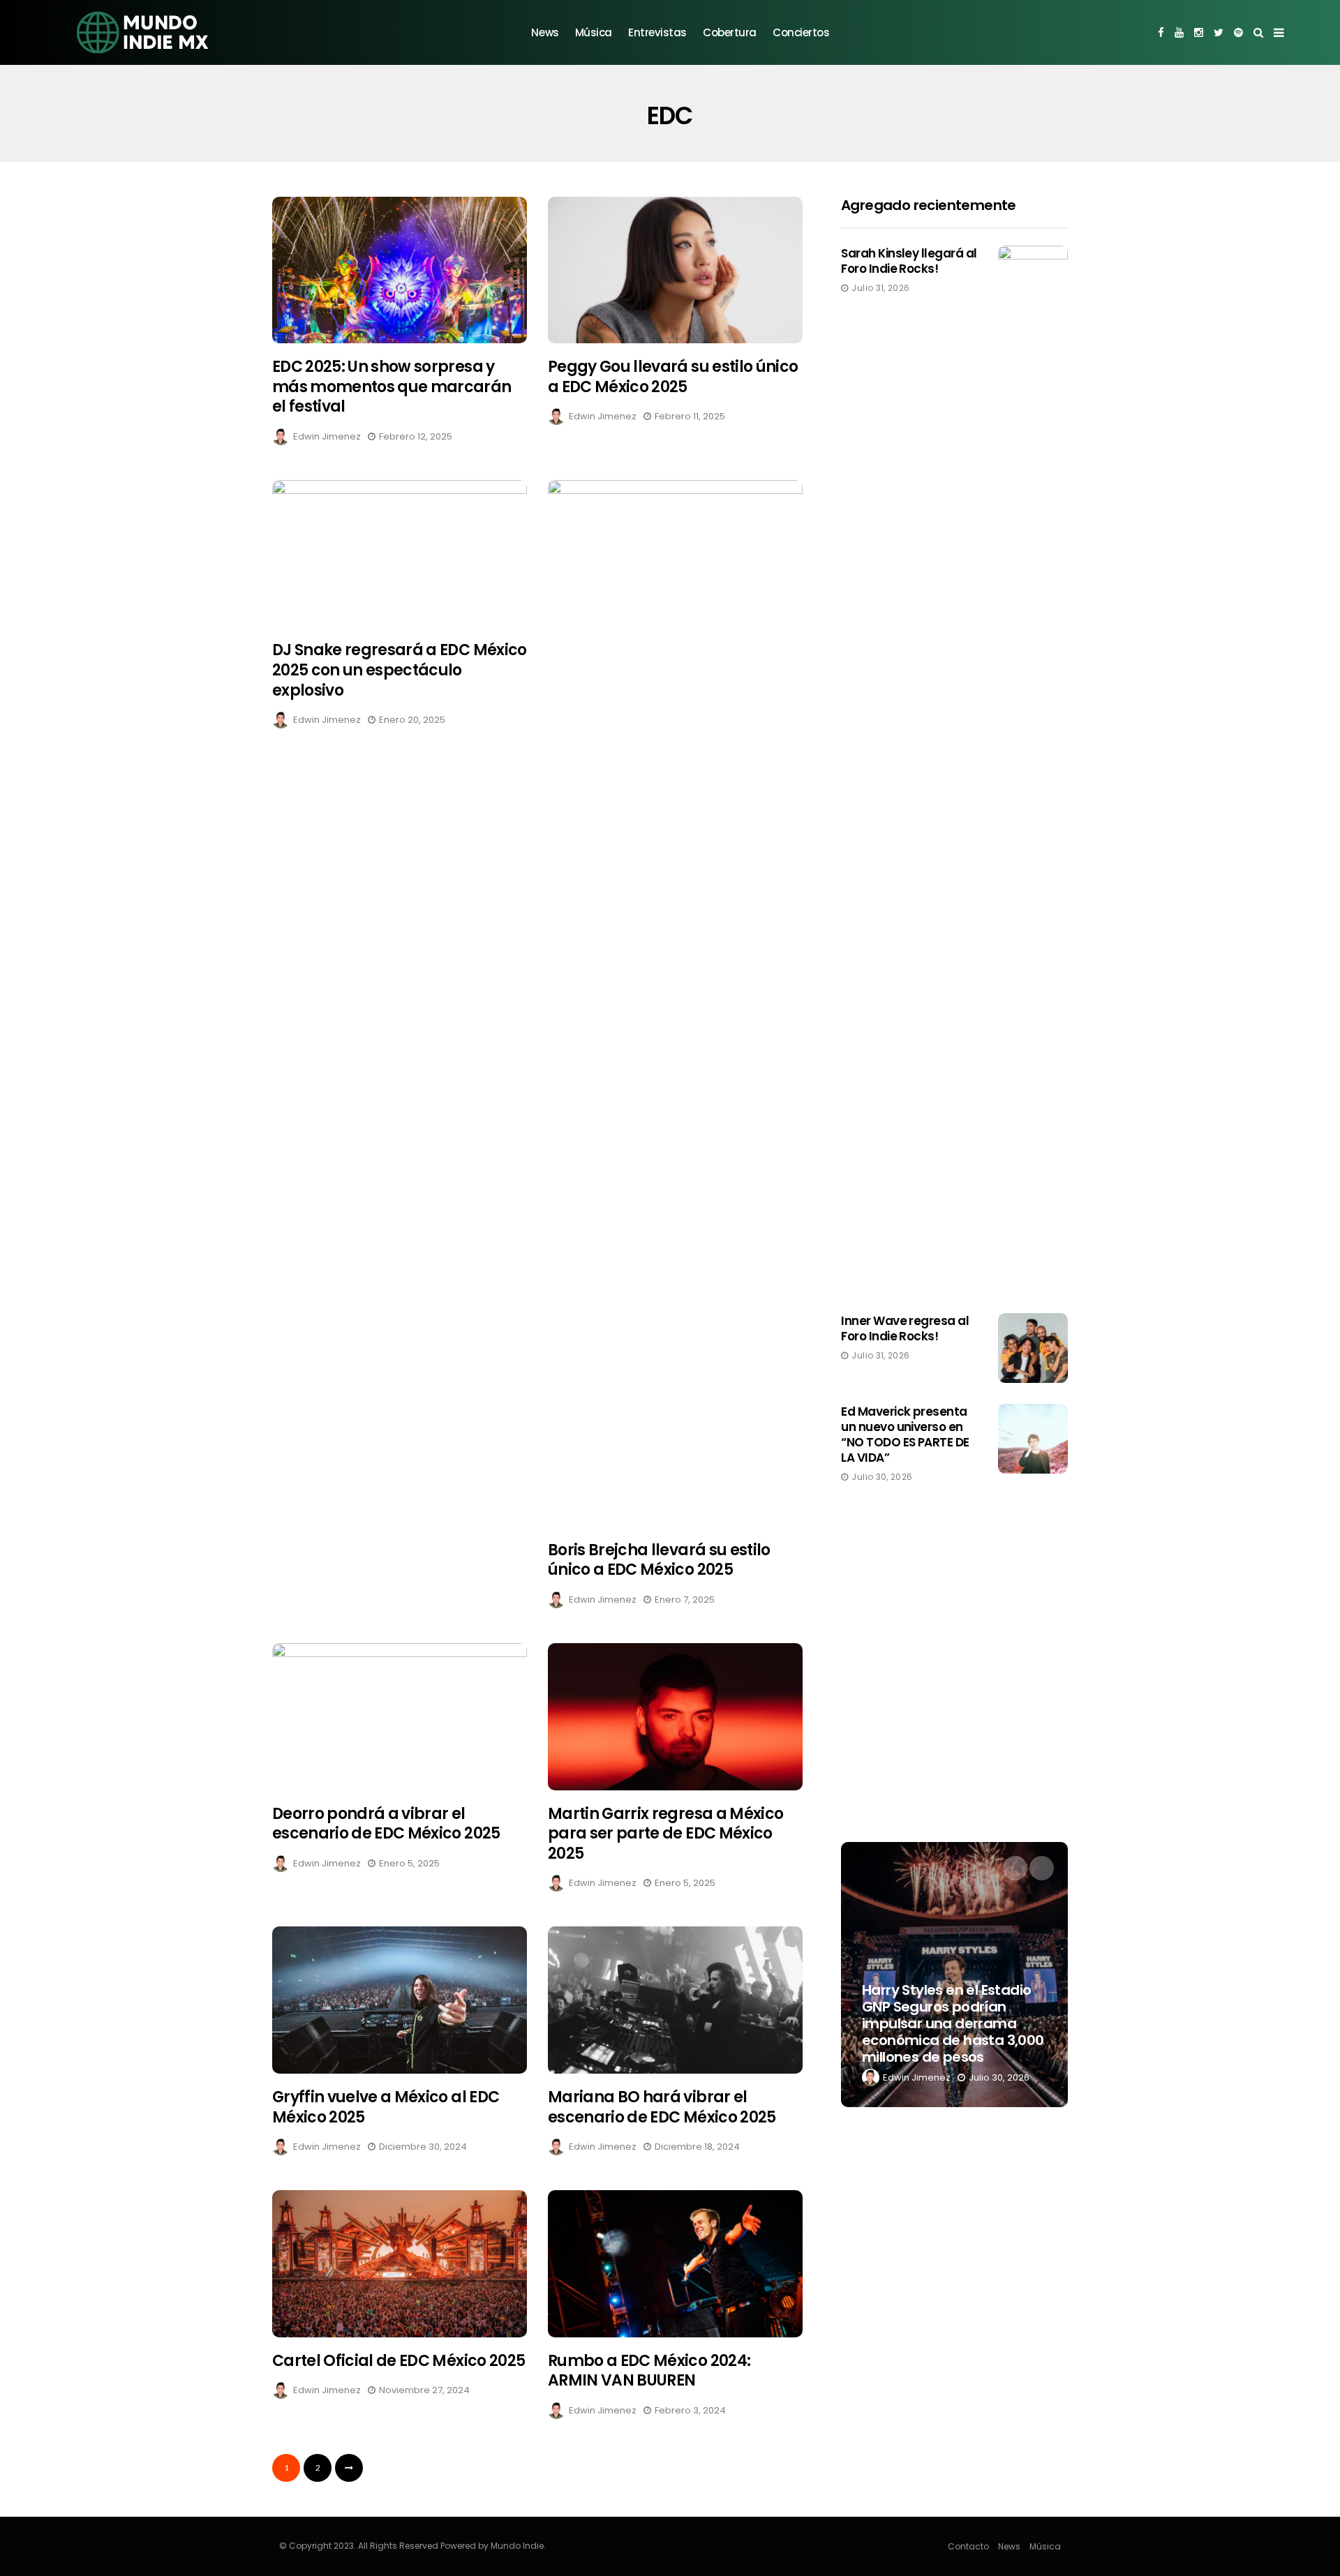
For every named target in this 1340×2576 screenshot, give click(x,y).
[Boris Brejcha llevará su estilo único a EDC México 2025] (675, 1003)
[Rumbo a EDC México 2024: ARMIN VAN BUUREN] (675, 2264)
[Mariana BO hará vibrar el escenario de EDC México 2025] (675, 2000)
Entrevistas (657, 32)
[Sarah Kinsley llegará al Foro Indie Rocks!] (1033, 769)
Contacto (968, 2546)
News (545, 32)
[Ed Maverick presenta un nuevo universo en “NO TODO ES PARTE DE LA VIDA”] (1033, 1439)
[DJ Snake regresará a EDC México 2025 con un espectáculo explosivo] (400, 554)
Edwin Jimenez (327, 436)
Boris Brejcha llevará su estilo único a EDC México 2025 (659, 1560)
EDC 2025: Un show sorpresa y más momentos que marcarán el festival (392, 387)
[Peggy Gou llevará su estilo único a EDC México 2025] (675, 270)
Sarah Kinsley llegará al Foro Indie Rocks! (909, 261)
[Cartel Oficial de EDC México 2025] (400, 2264)
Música (594, 32)
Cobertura (730, 32)
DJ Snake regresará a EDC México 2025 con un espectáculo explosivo (400, 670)
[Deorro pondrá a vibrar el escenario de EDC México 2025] (400, 1717)
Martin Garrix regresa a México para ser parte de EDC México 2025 (665, 1834)
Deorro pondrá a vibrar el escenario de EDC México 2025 (386, 1824)
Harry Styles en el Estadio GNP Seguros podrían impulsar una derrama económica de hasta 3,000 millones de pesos (953, 2023)
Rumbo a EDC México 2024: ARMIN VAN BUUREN (649, 2371)
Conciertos (801, 32)
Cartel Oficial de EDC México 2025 (399, 2361)
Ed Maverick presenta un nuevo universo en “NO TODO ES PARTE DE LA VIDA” (905, 1435)
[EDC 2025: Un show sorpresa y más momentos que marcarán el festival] (400, 270)
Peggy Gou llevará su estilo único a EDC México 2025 (673, 377)
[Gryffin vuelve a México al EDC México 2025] (400, 2000)
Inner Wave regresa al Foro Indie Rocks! (905, 1328)
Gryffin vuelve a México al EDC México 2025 (386, 2107)
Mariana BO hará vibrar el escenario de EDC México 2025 (662, 2107)
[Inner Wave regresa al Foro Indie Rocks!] (1033, 1348)
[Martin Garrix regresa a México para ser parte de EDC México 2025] (675, 1717)
